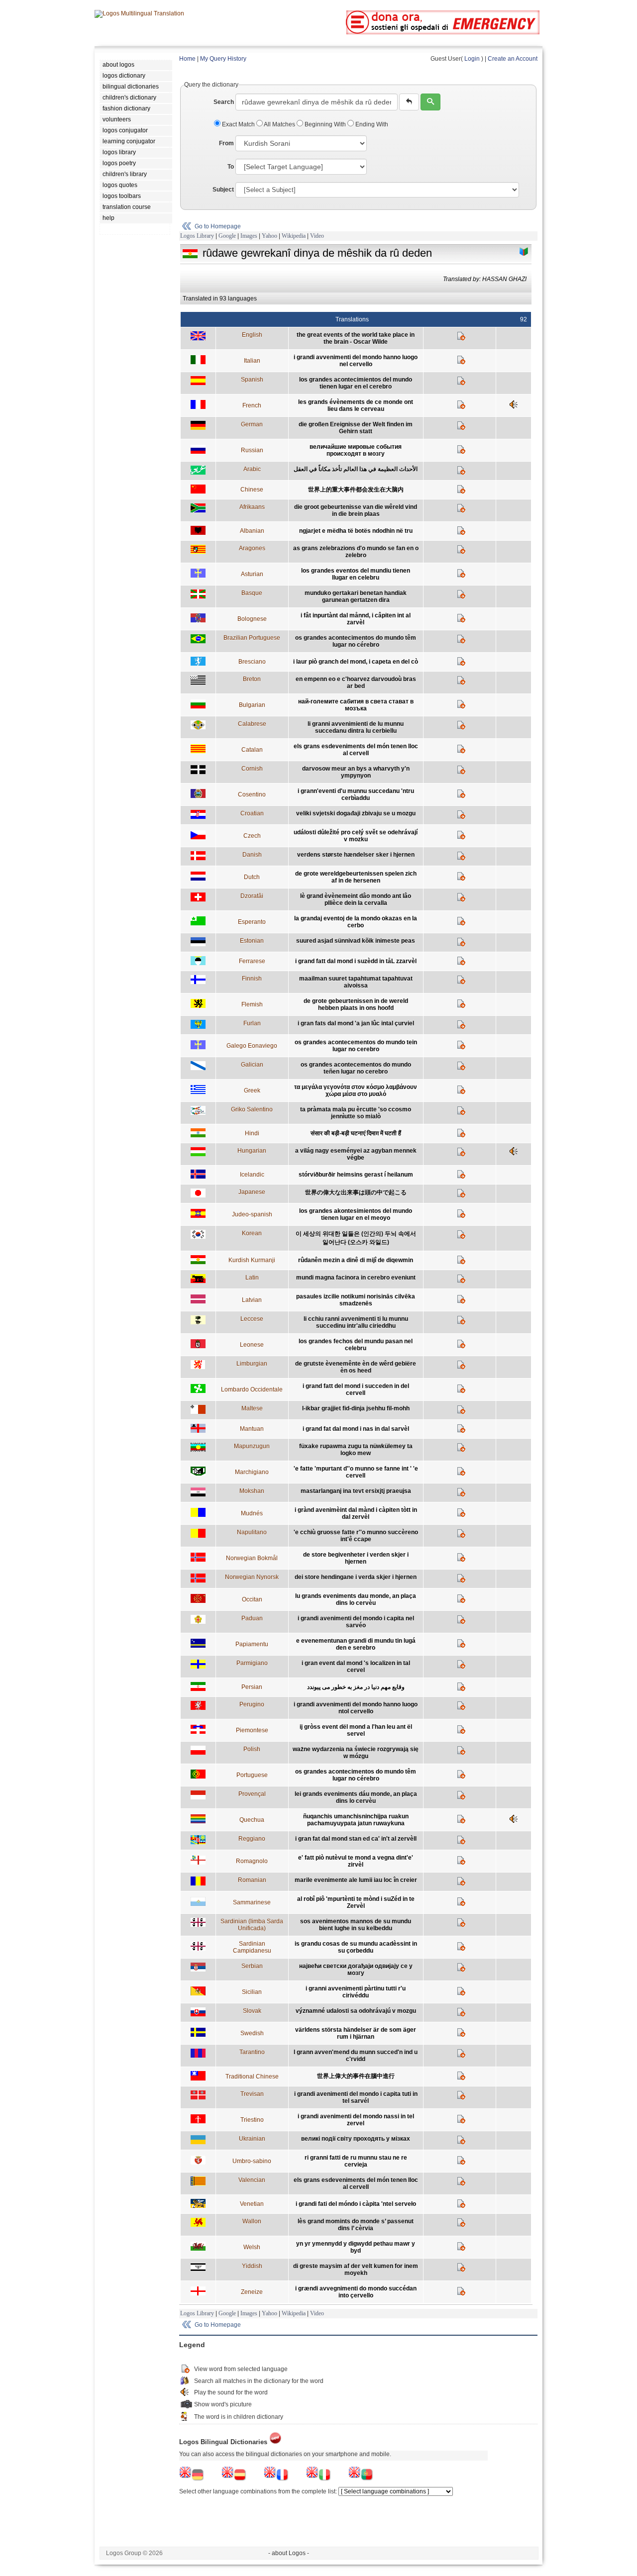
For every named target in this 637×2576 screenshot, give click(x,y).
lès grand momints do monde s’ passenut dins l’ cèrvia (356, 2225)
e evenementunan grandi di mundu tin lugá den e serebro (356, 1644)
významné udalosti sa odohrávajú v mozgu (356, 2011)
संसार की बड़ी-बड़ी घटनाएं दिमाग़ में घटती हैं (356, 1133)
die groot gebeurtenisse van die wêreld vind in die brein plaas (356, 510)
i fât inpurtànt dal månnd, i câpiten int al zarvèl (356, 619)
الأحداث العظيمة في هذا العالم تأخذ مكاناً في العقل (356, 469)
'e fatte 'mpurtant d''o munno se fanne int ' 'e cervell (356, 1472)
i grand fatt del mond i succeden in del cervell (356, 1389)
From (226, 143)
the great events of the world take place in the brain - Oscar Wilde (356, 338)
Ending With (371, 124)
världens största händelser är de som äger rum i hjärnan (356, 2033)
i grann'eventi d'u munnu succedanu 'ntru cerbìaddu (356, 794)
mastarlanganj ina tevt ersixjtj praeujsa (356, 1491)
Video (317, 236)
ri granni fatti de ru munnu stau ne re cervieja (356, 2161)
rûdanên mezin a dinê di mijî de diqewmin (356, 1260)
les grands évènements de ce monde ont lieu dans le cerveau (356, 405)
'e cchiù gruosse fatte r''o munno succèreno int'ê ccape (356, 1536)
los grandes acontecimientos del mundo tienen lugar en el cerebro (356, 383)
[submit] (430, 102)
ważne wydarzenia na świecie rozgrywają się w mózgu (356, 1753)
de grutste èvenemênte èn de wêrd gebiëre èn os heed (356, 1367)
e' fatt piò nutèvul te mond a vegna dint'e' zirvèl (356, 1861)
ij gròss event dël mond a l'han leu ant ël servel (356, 1730)
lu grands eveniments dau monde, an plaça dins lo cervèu (356, 1599)
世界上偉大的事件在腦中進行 (356, 2076)
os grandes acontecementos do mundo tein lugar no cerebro (356, 1046)
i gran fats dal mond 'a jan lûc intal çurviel (356, 1023)
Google (227, 236)
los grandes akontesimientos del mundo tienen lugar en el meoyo (356, 1214)
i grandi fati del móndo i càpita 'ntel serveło (356, 2204)
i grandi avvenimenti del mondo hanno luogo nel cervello (356, 361)
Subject (223, 190)
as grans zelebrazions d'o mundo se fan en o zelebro (356, 552)
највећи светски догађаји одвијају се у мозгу (356, 1970)
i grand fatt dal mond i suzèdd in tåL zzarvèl (356, 961)
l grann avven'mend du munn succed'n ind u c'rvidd (356, 2056)
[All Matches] (524, 252)
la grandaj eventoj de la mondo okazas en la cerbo (356, 922)
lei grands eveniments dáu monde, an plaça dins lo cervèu (356, 1797)
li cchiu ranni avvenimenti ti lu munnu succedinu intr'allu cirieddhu (356, 1322)
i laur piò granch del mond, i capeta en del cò (356, 662)
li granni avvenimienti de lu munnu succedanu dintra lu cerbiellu (356, 727)
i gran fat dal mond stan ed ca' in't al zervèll (356, 1839)
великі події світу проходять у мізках (356, 2139)
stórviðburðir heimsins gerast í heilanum (356, 1175)
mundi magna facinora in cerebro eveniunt (356, 1278)
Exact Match (238, 124)
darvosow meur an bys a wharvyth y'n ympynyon (356, 772)
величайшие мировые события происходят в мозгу (356, 450)
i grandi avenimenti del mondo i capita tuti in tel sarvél (356, 2097)
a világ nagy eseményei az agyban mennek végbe (356, 1154)
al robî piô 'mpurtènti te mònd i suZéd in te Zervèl (356, 1902)
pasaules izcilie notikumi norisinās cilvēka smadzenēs (356, 1300)
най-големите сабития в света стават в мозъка (356, 705)
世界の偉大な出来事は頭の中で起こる (356, 1192)
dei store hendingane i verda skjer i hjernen (356, 1577)
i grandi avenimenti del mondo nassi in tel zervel (356, 2120)
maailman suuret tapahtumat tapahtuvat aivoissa (356, 982)
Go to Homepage (218, 226)
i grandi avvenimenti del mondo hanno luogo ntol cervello (356, 1708)
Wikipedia (294, 236)
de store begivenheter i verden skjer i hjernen (356, 1558)
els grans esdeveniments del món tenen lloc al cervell (356, 750)
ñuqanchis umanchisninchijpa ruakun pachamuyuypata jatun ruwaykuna (356, 1820)
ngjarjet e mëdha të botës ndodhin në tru (356, 531)
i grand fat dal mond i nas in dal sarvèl (356, 1429)
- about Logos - (289, 2553)
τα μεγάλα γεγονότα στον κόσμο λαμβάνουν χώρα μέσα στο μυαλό (356, 1090)
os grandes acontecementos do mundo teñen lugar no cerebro (356, 1068)
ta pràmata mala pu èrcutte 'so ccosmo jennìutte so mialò (356, 1113)
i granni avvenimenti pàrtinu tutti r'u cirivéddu (356, 1992)
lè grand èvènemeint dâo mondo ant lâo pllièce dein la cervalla (356, 899)
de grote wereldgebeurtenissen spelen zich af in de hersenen (356, 877)
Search (224, 102)
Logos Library (197, 236)
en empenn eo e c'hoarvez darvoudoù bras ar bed (356, 683)
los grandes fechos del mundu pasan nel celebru (356, 1345)
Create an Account (513, 59)
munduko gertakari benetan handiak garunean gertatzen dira (356, 596)
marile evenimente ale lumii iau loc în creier (356, 1880)
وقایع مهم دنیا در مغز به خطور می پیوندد (356, 1687)
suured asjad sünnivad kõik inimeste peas (356, 941)
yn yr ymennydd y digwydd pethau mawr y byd (356, 2247)
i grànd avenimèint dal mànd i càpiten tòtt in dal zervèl (356, 1513)
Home (187, 59)
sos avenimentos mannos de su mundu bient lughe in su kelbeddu (356, 1925)
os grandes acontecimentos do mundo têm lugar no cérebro (356, 641)
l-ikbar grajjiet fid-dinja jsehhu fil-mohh (356, 1408)
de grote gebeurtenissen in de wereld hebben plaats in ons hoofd (356, 1004)
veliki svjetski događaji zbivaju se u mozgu (356, 813)
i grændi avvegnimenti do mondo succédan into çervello (356, 2292)
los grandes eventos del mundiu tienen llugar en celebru (356, 574)
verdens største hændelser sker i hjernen (356, 855)
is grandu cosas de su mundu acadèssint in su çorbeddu (356, 1947)
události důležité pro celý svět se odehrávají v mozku (356, 836)
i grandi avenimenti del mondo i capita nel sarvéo (356, 1622)
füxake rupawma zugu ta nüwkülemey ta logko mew (356, 1450)
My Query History (223, 59)
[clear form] (409, 102)
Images (249, 236)
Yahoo (269, 236)
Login (472, 59)
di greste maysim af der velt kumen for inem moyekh (356, 2270)
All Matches (280, 124)
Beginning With (325, 124)
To (231, 167)
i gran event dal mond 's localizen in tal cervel (356, 1667)
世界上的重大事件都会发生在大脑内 (356, 490)
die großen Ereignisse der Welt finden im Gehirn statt (356, 428)
